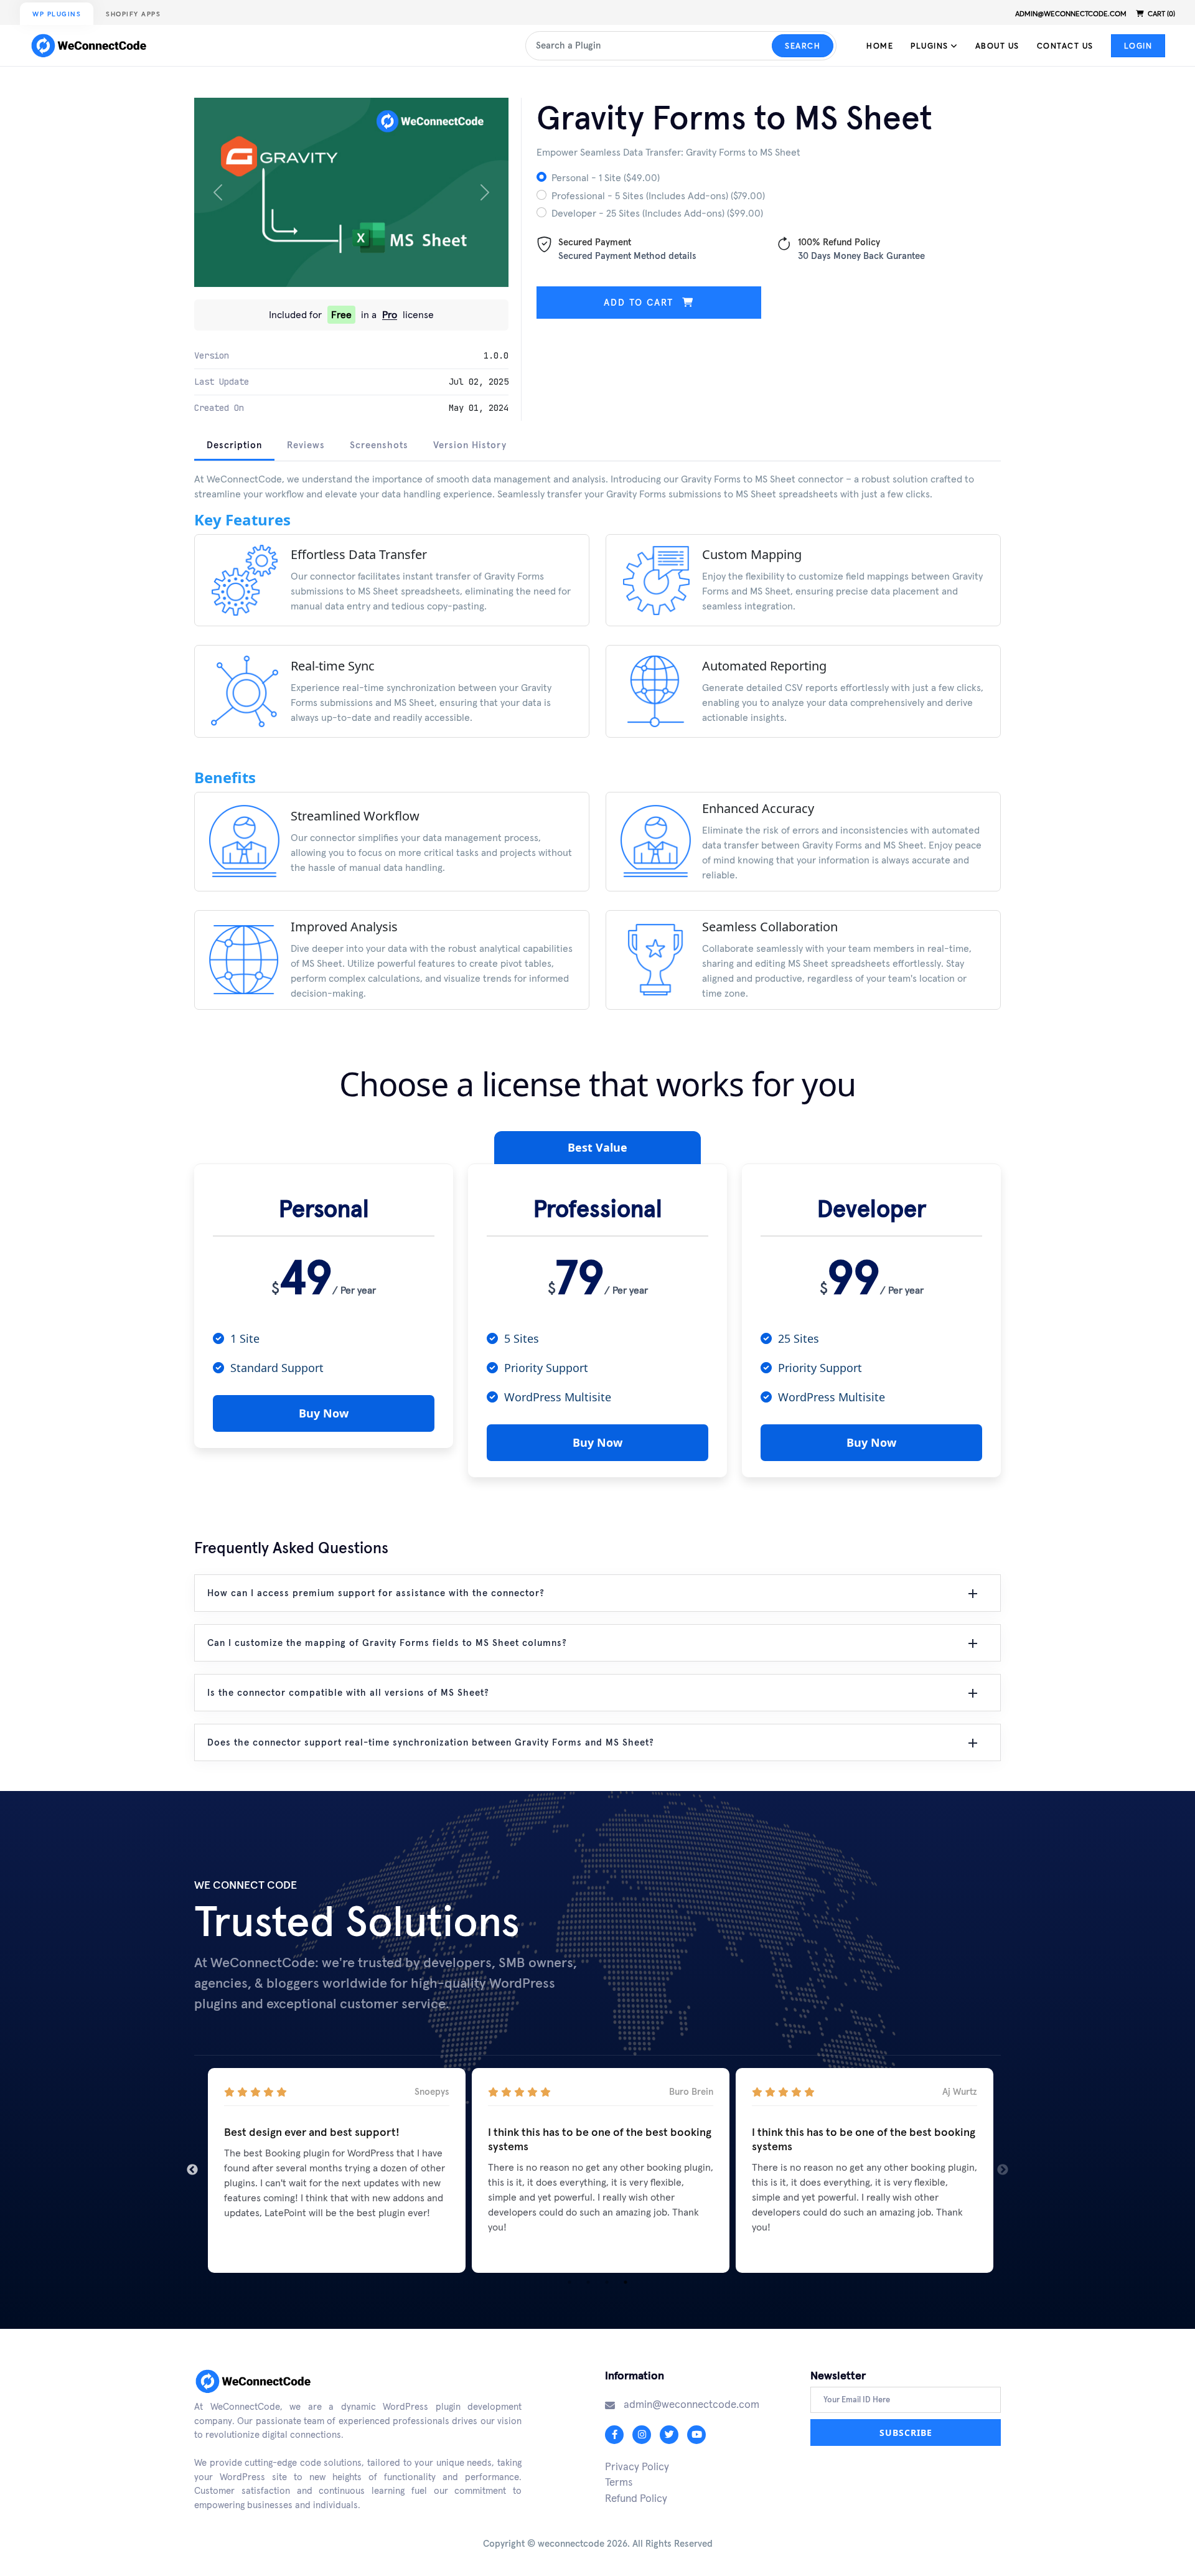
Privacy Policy (637, 2466)
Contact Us (1065, 46)
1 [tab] (569, 2282)
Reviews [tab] (306, 445)
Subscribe (906, 2433)
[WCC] (92, 45)
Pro (390, 315)
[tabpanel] (597, 750)
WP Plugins (57, 14)
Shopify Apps (133, 14)
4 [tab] (626, 2282)
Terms (619, 2482)
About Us (997, 46)
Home (880, 46)
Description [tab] (234, 445)
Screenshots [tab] (379, 445)
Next (1003, 2170)
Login (1138, 46)
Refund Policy (636, 2498)
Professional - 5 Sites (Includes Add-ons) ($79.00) (658, 195)
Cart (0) (1160, 14)
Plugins (931, 46)
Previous (192, 2170)
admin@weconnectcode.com (1071, 14)
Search (803, 46)
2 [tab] (588, 2282)
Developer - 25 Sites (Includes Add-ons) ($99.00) (657, 213)
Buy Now (324, 1413)
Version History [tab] (470, 445)
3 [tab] (607, 2282)
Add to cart (640, 302)
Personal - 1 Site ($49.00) (606, 177)
